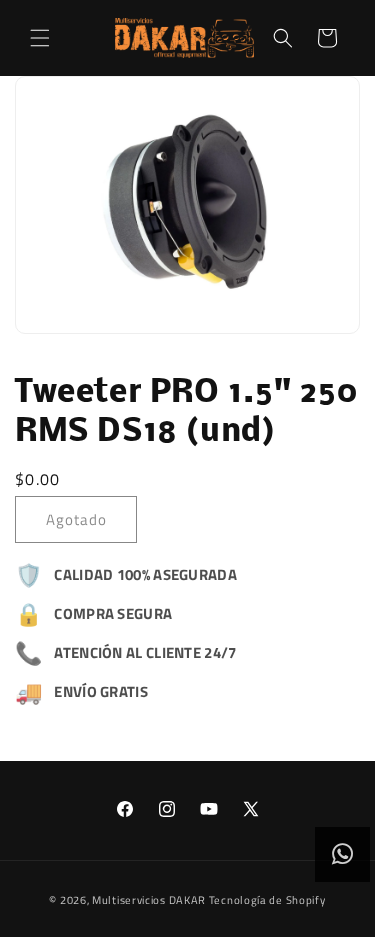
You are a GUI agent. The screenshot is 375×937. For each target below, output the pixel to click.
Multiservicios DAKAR (149, 900)
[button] (40, 38)
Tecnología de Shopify (267, 900)
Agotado (76, 519)
